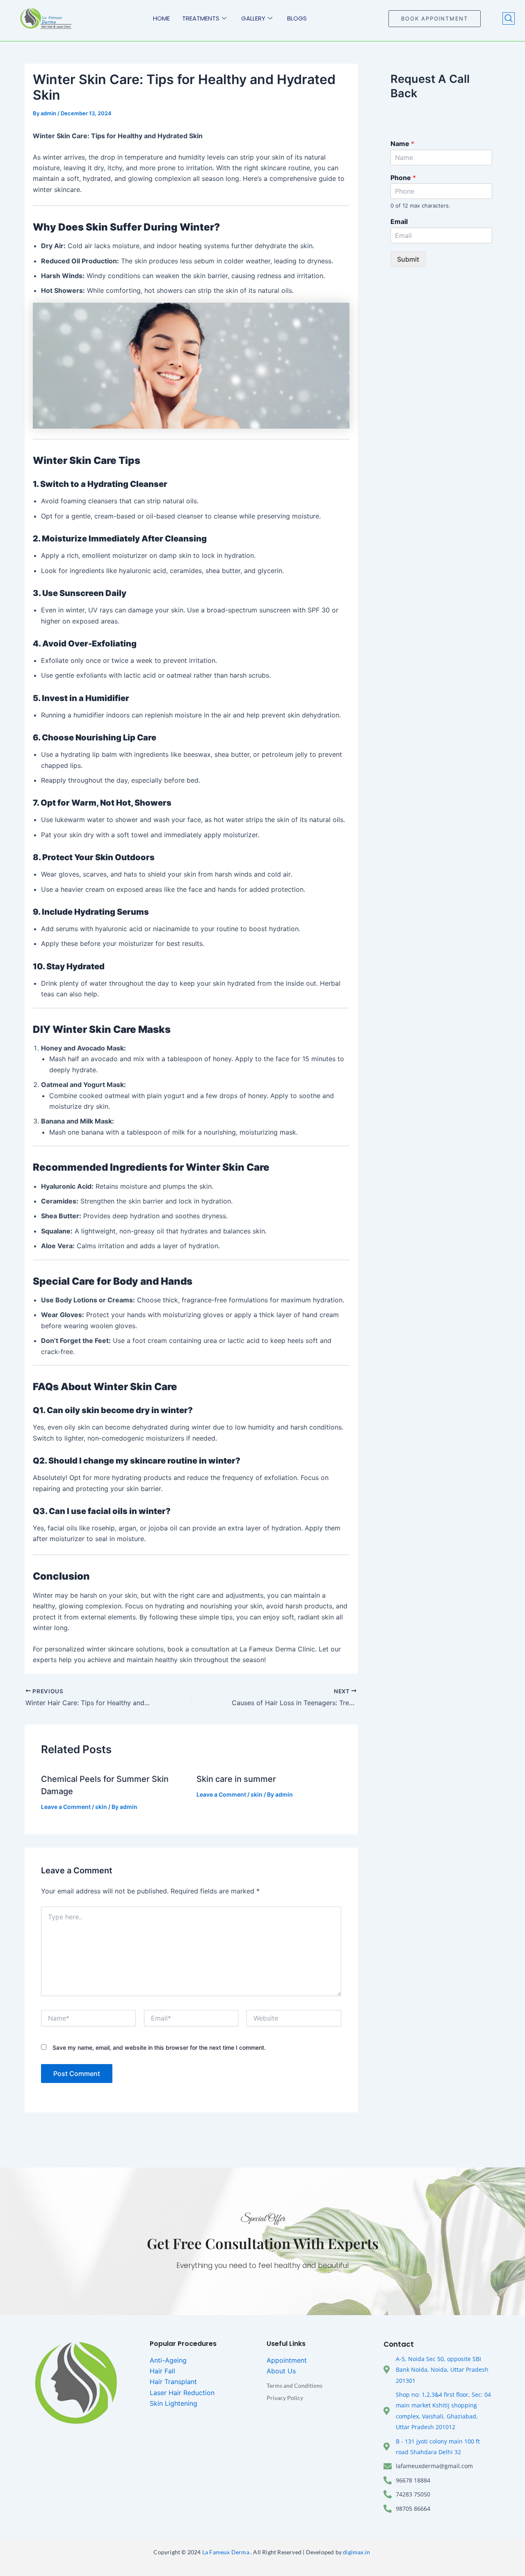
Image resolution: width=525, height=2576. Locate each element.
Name (402, 144)
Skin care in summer (236, 1779)
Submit (408, 259)
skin (101, 1807)
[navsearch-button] (509, 18)
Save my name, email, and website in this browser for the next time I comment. (159, 2047)
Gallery (253, 18)
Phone (403, 178)
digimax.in (357, 2552)
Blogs (297, 18)
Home (161, 18)
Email (399, 222)
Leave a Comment (66, 1807)
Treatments (201, 18)
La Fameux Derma (225, 2552)
